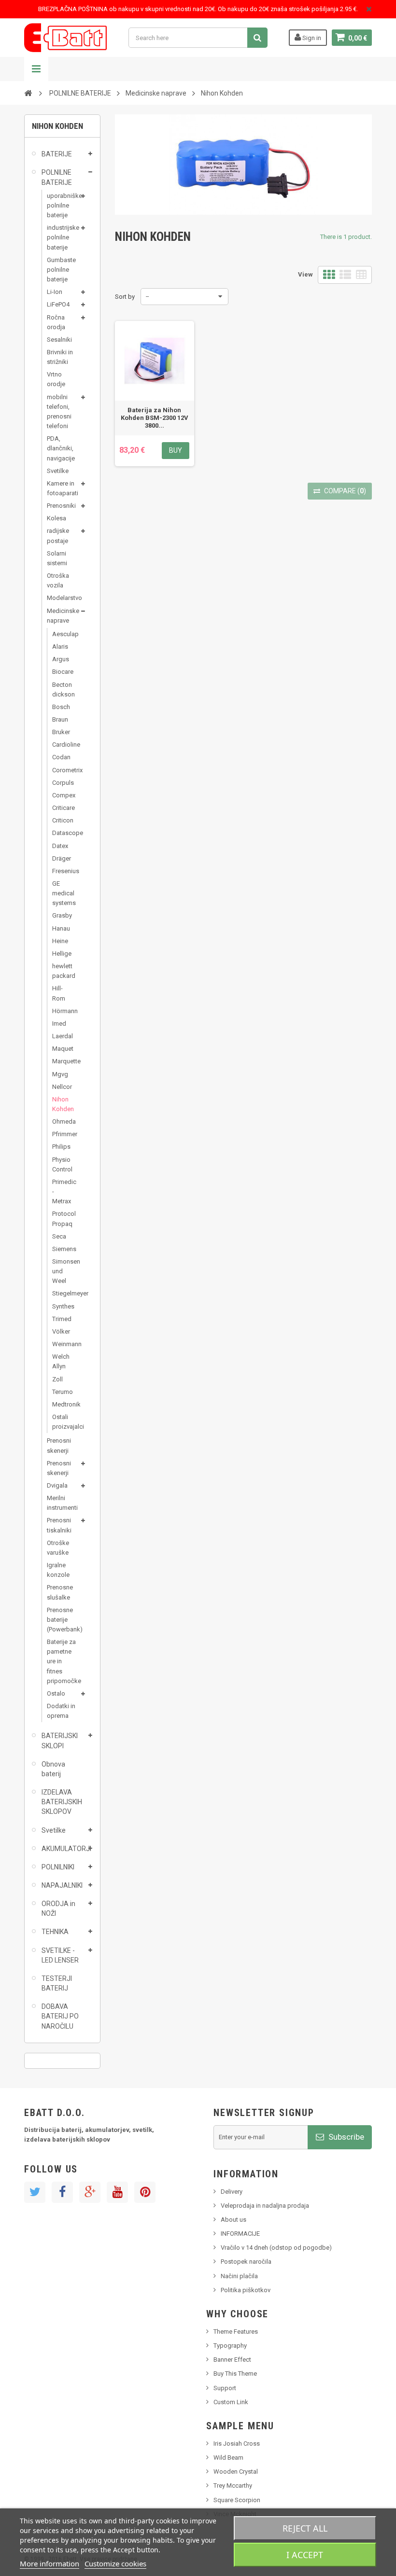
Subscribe (345, 2137)
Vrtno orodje (56, 379)
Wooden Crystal (236, 2472)
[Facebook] (62, 2192)
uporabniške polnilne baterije (63, 205)
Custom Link (231, 2402)
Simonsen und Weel (62, 1271)
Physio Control (62, 1164)
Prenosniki (61, 506)
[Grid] (329, 275)
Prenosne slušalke (60, 1592)
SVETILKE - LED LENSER (60, 1955)
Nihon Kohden (62, 1104)
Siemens (62, 1249)
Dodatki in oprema (61, 1711)
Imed (59, 1023)
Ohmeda (62, 1121)
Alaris (60, 647)
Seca (59, 1236)
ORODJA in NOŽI (58, 1908)
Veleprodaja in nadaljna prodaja (265, 2206)
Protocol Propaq (62, 1218)
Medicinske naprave (63, 616)
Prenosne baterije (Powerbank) (63, 1620)
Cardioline (62, 745)
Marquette (62, 1061)
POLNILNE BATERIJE (57, 177)
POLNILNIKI (58, 1867)
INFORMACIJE (240, 2234)
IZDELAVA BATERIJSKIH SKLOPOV (62, 1802)
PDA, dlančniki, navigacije (61, 448)
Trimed (62, 1319)
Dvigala (57, 1485)
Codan (61, 757)
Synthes (62, 1306)
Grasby (62, 915)
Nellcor (62, 1087)
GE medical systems (62, 893)
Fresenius (62, 871)
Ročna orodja (56, 322)
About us (233, 2220)
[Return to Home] (28, 93)
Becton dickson (62, 689)
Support (225, 2388)
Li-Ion (55, 292)
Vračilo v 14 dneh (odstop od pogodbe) (276, 2248)
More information (49, 2563)
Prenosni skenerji (59, 1445)
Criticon (62, 820)
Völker (61, 1331)
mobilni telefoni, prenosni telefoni (59, 411)
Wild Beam (228, 2458)
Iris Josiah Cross (237, 2444)
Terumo (62, 1392)
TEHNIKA (55, 1932)
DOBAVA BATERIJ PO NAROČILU (60, 2016)
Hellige (62, 954)
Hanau (61, 928)
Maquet (62, 1049)
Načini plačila (239, 2276)
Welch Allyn (61, 1361)
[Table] (361, 275)
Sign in (311, 38)
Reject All (305, 2528)
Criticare (62, 808)
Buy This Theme (235, 2374)
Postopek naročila (246, 2262)
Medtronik (62, 1404)
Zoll (57, 1379)
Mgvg (60, 1074)
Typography (230, 2346)
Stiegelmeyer (62, 1293)
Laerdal (62, 1036)
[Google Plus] (90, 2192)
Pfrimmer (62, 1134)
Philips (61, 1147)
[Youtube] (117, 2192)
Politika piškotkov (246, 2290)
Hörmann (62, 1011)
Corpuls (62, 783)
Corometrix (62, 770)
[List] (345, 275)
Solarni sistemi (57, 558)
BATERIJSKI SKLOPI (60, 1741)
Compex (62, 795)
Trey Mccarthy (233, 2485)
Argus (61, 659)
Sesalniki (59, 340)
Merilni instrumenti (62, 1503)
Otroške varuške (58, 1548)
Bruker (61, 732)
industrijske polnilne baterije (63, 237)
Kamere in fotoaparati (63, 488)
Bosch (61, 707)
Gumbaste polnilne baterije (61, 270)
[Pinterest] (145, 2192)
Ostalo (56, 1693)
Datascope (62, 833)
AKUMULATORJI (64, 1849)
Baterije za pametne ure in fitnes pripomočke (63, 1661)
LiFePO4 (58, 304)
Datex (60, 846)
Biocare (62, 672)
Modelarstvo (63, 598)
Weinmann (62, 1344)
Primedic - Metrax (62, 1191)
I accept (305, 2555)
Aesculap (62, 634)
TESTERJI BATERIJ (57, 1983)
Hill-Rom (59, 993)
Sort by (125, 297)
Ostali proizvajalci (62, 1422)
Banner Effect (232, 2360)
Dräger (62, 858)
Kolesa (57, 518)
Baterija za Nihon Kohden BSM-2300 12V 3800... (155, 418)
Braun (60, 719)
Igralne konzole (58, 1570)
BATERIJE (57, 154)
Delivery (232, 2192)
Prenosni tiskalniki (59, 1525)
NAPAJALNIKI (62, 1885)
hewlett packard (62, 971)
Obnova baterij (53, 1769)
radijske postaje (58, 536)
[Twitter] (35, 2192)
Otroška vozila (58, 580)
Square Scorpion (237, 2500)
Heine (60, 941)
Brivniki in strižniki (60, 357)
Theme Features (236, 2332)
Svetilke (58, 471)
